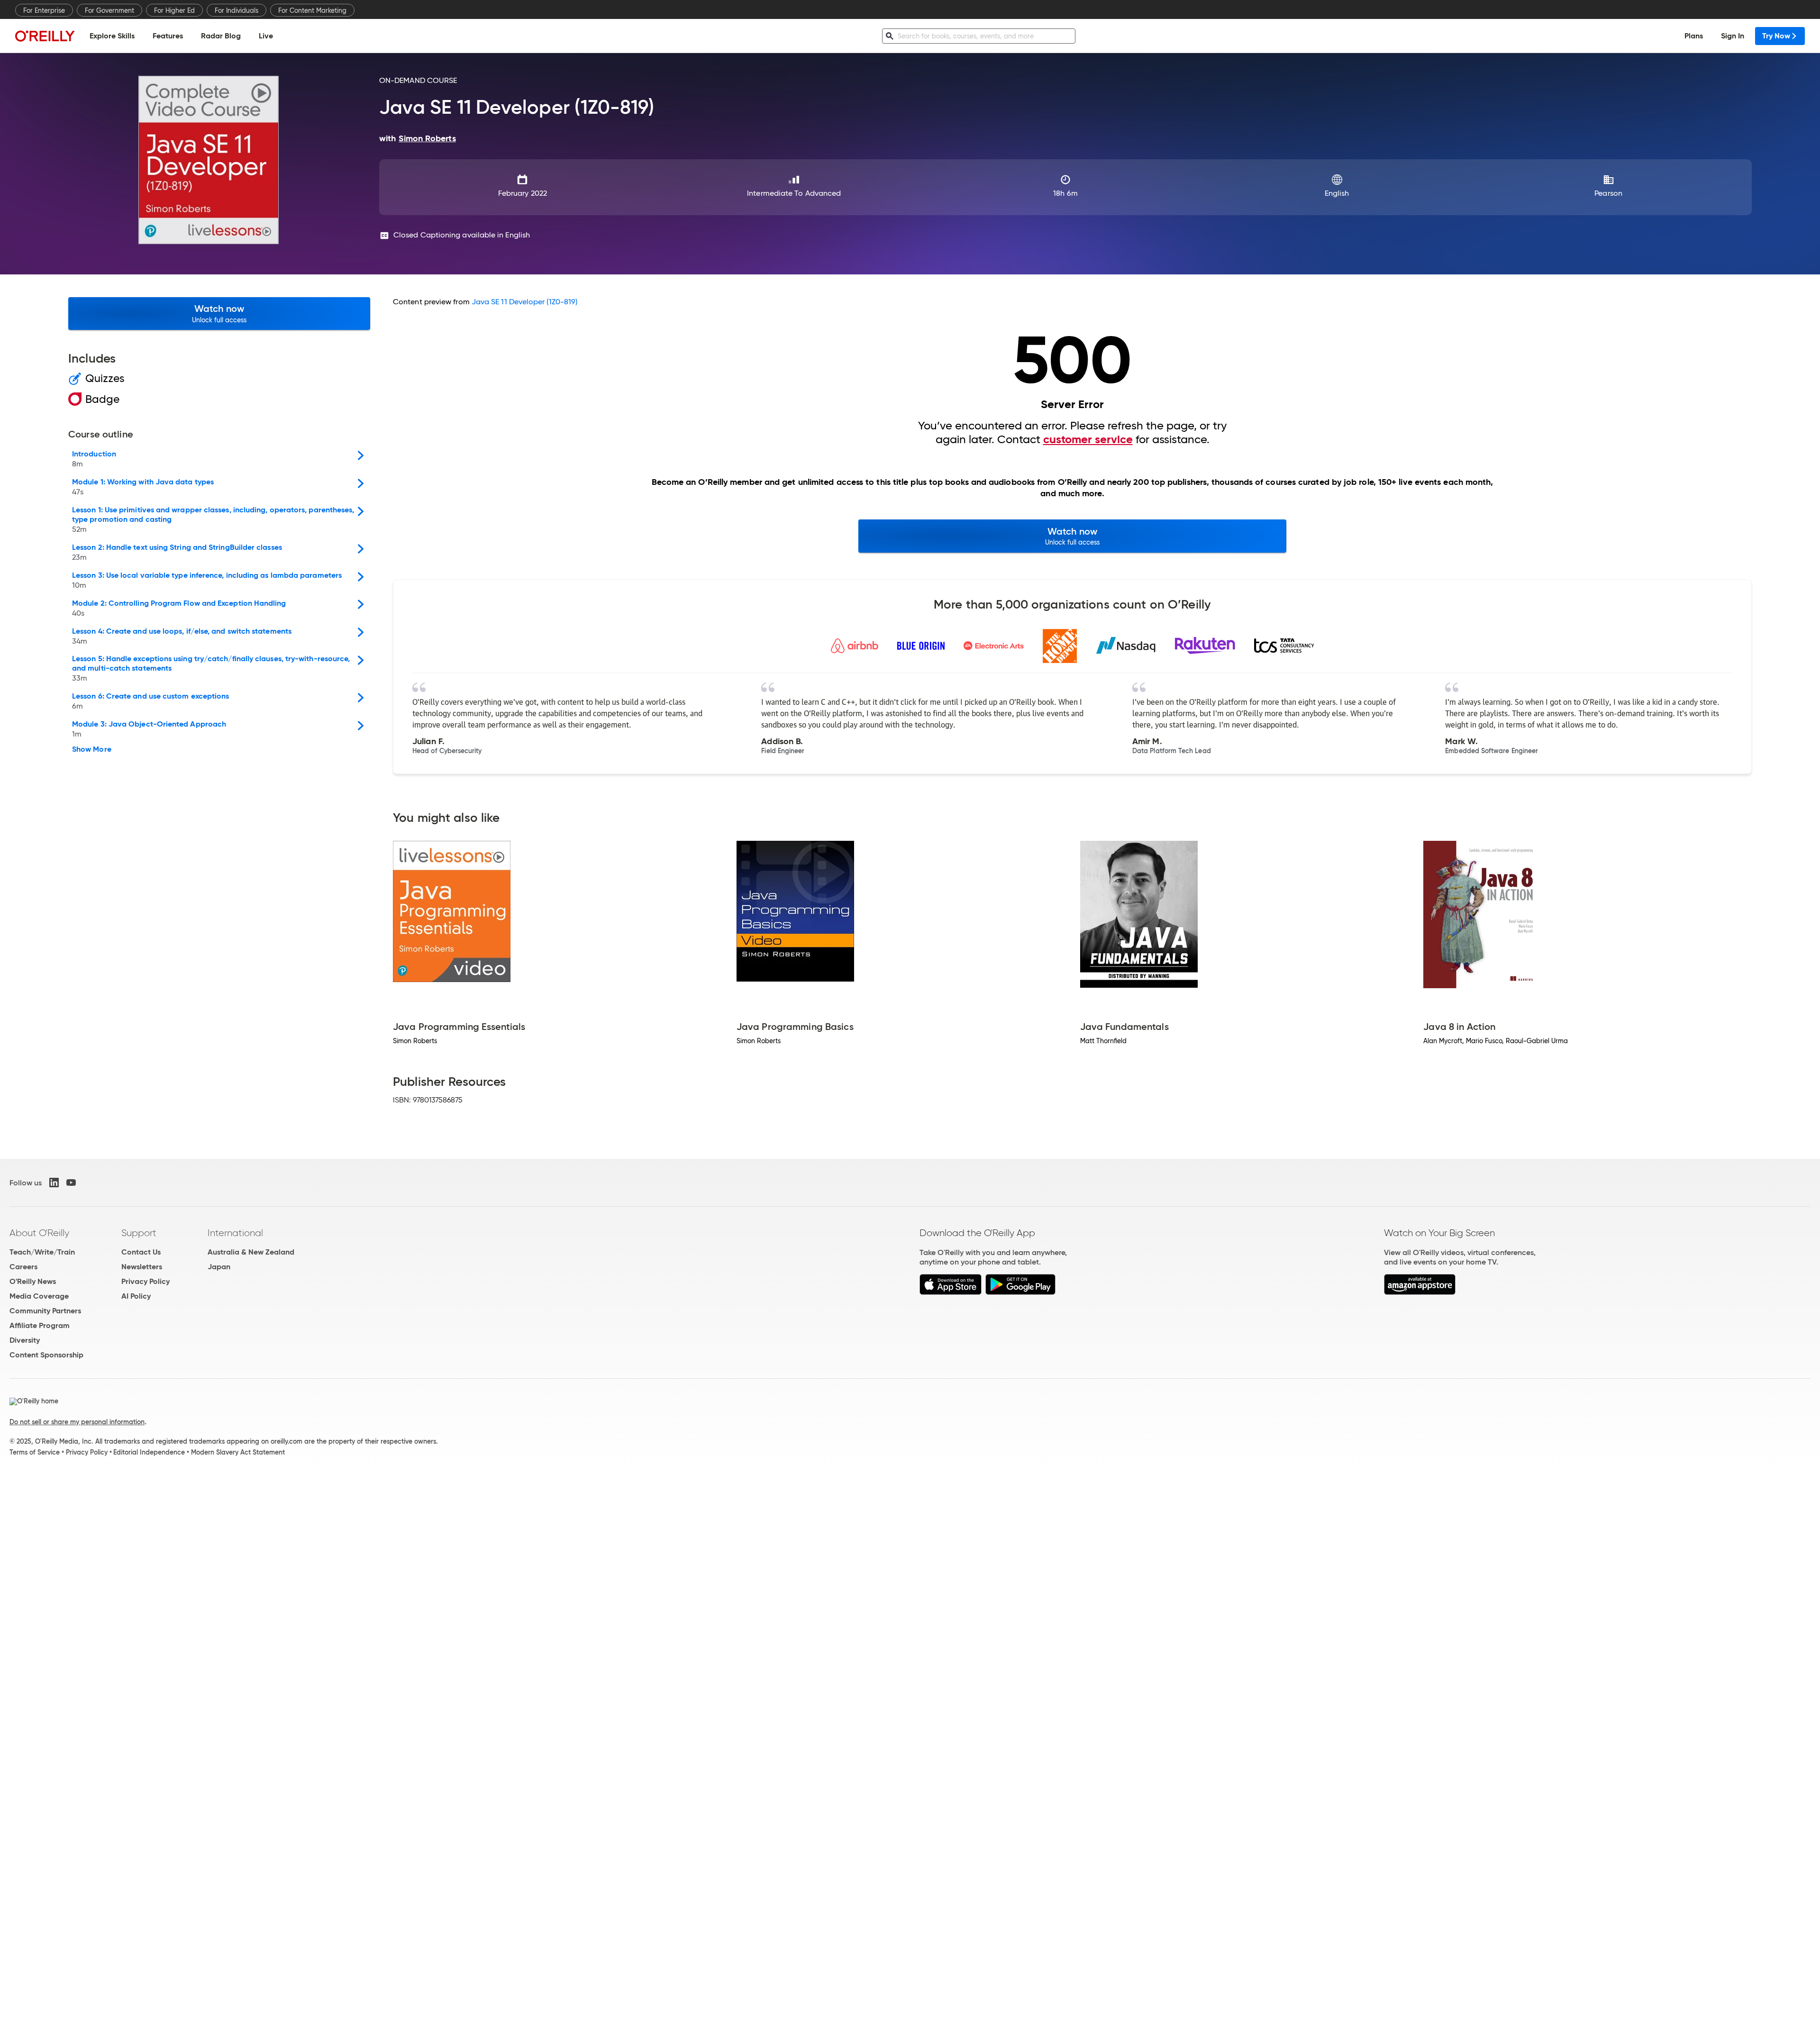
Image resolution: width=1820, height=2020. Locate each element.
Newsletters (142, 1267)
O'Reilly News (33, 1281)
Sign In (1733, 36)
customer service (1088, 439)
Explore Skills (112, 36)
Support (139, 1233)
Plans (1694, 36)
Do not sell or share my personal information (77, 1422)
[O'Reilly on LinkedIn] (54, 1183)
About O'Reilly (39, 1233)
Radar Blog (221, 36)
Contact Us (141, 1252)
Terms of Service (35, 1452)
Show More (92, 749)
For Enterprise (44, 10)
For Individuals (237, 10)
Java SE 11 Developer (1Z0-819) (524, 302)
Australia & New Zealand (251, 1252)
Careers (23, 1267)
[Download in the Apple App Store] (951, 1292)
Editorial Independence (149, 1452)
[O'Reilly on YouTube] (71, 1183)
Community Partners (45, 1311)
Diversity (25, 1340)
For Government (109, 10)
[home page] (45, 36)
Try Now (1776, 36)
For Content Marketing (312, 10)
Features (168, 36)
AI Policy (136, 1296)
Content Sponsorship (46, 1355)
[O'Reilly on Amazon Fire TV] (1420, 1292)
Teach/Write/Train (42, 1252)
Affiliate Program (40, 1325)
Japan (219, 1267)
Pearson (1608, 193)
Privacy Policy (146, 1281)
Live (266, 36)
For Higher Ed (174, 10)
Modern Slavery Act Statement (238, 1452)
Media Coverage (39, 1296)
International (235, 1233)
